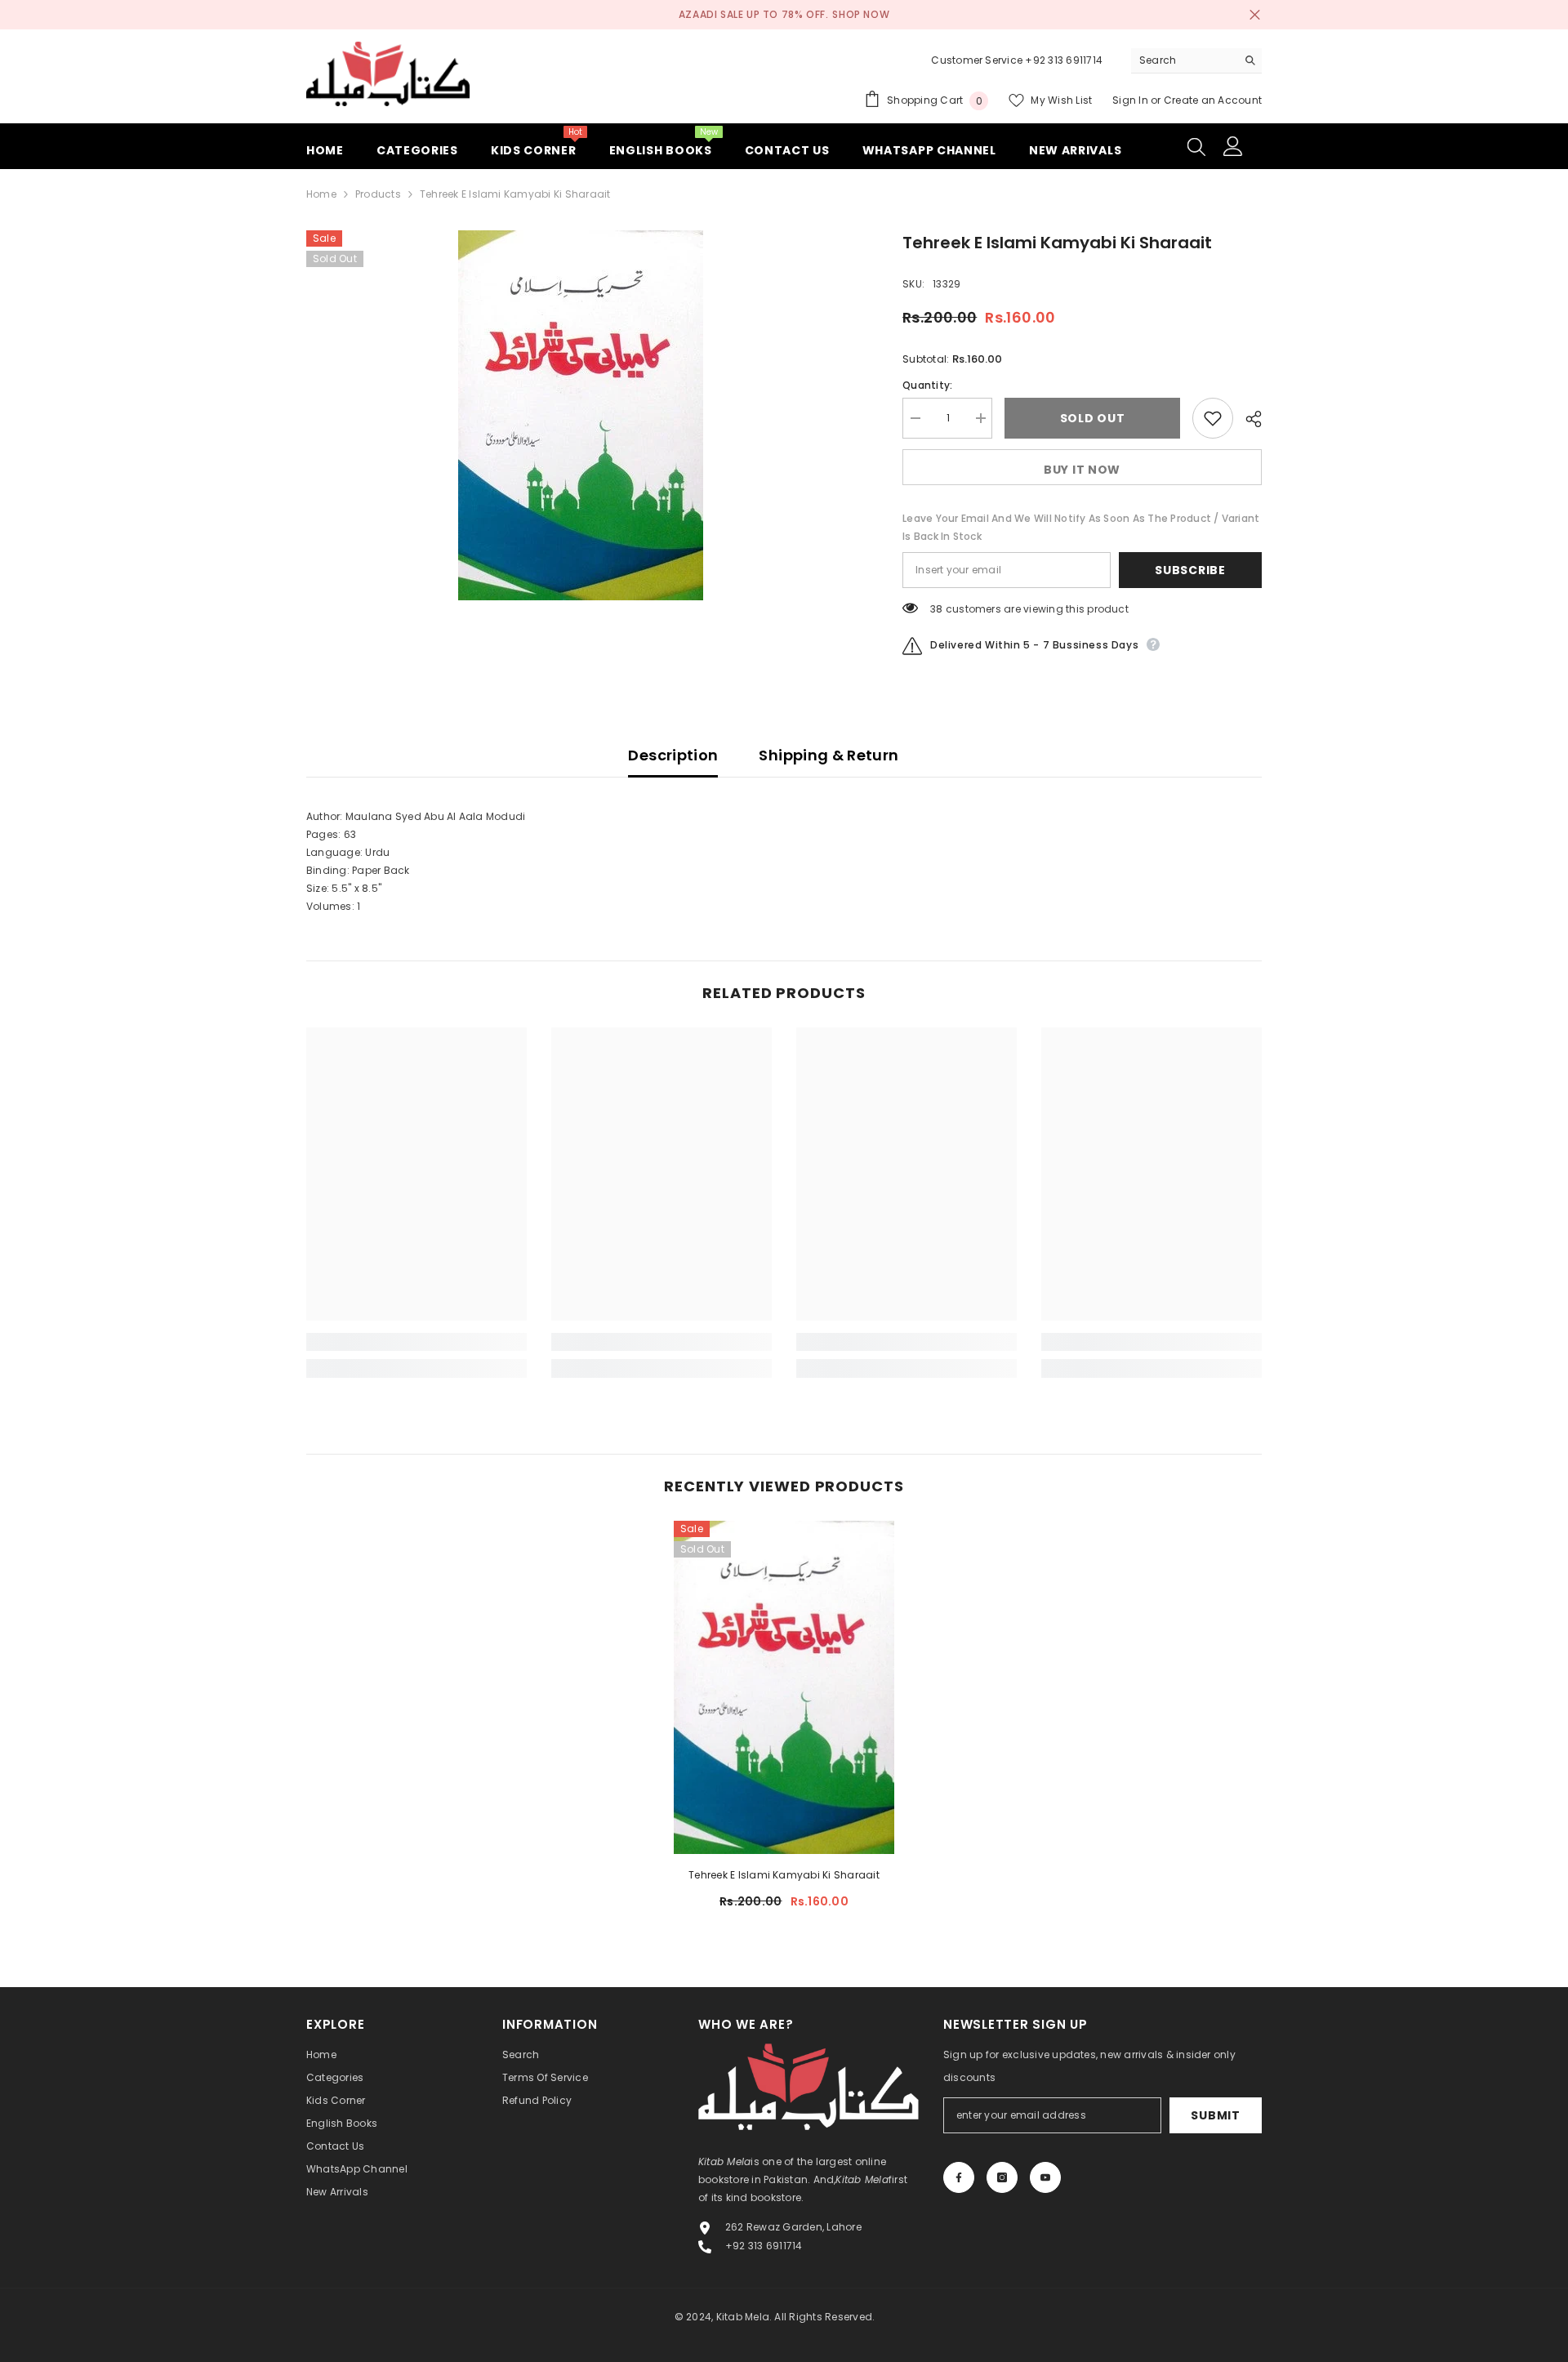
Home (321, 194)
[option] (580, 415)
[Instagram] (1002, 2177)
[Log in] (1233, 146)
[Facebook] (959, 2177)
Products (378, 194)
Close (1255, 15)
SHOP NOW (861, 14)
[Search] (1196, 61)
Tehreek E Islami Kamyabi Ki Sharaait (784, 1875)
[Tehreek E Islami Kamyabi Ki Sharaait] (784, 1687)
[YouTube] (1045, 2177)
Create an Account (1213, 100)
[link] (416, 1342)
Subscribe (1190, 570)
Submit (1215, 2115)
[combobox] (1184, 60)
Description (673, 755)
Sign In (1131, 100)
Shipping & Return (829, 755)
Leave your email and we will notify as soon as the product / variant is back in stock (1081, 527)
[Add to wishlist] (1213, 418)
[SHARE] (1247, 419)
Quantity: (927, 385)
